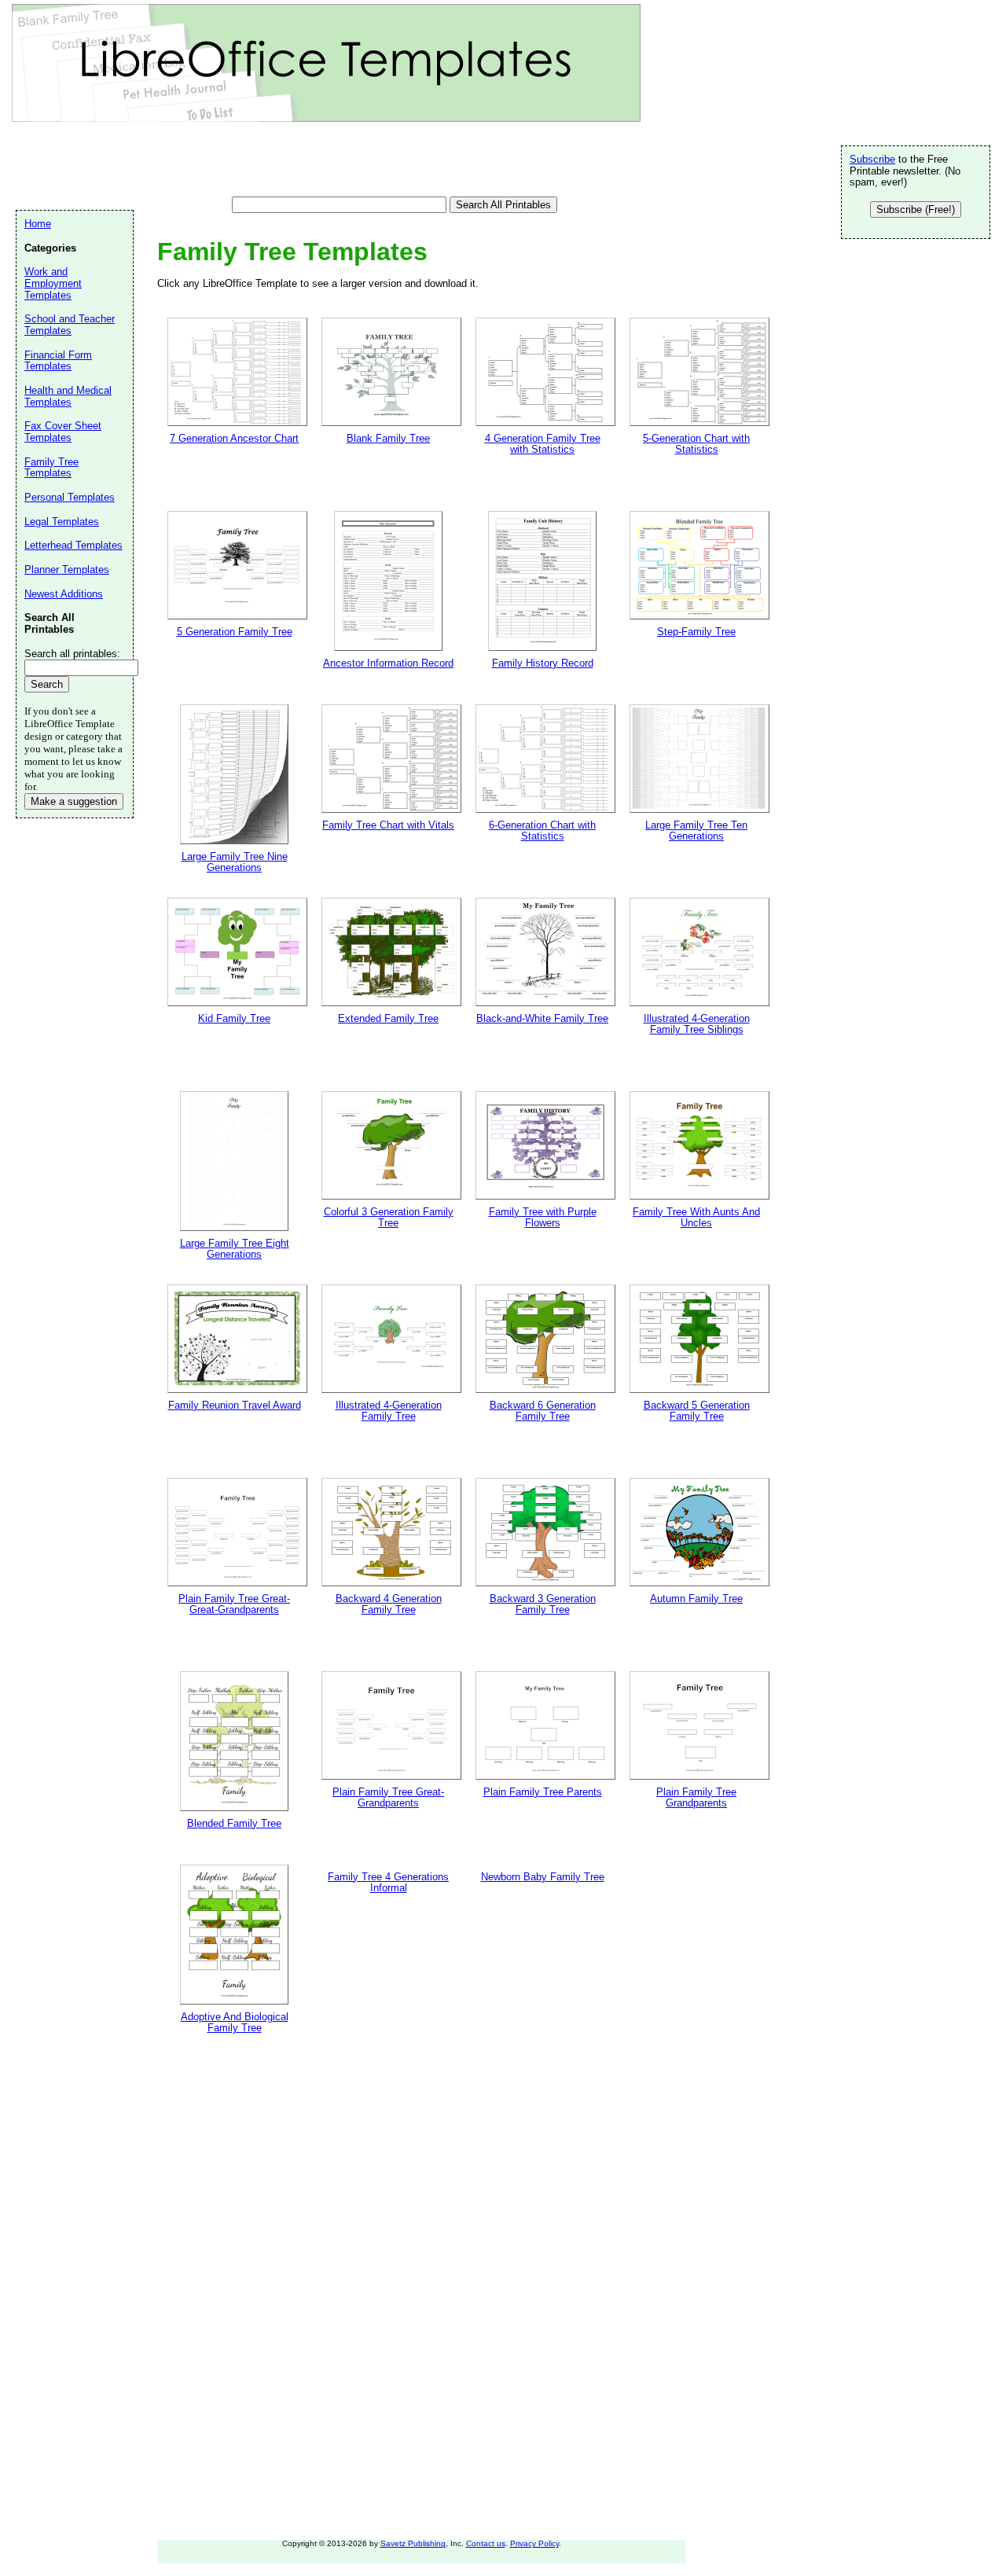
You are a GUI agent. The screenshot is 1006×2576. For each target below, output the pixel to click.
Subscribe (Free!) (916, 209)
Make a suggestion (74, 801)
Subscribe (872, 159)
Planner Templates (67, 570)
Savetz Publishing (413, 2543)
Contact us (486, 2543)
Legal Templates (62, 522)
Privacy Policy (534, 2543)
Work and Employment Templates (53, 283)
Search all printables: (72, 654)
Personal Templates (70, 497)
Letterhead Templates (73, 545)
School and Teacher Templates (70, 325)
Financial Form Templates (58, 361)
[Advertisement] (302, 161)
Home (38, 224)
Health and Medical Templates (68, 396)
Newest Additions (64, 594)
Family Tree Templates (51, 468)
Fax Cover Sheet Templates (63, 432)
